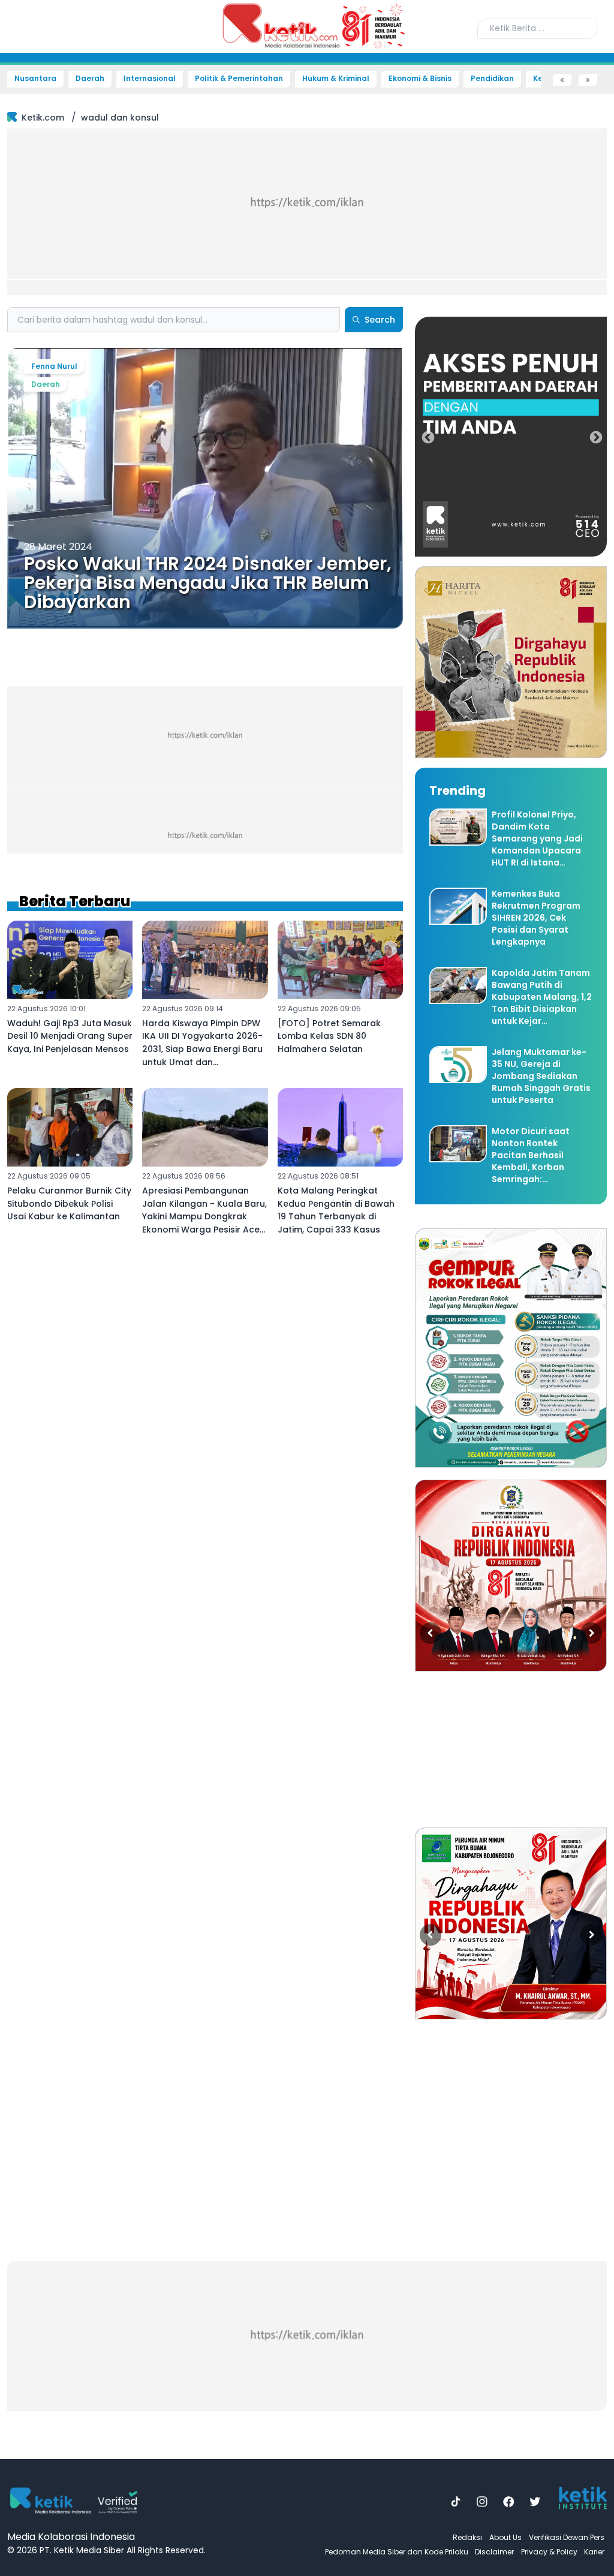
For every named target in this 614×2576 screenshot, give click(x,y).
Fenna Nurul (54, 366)
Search (380, 320)
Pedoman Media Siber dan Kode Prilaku (397, 2552)
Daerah (90, 79)
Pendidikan (492, 79)
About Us (505, 2537)
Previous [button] (427, 437)
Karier (594, 2552)
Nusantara (35, 79)
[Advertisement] (307, 211)
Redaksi (467, 2537)
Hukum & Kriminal (336, 79)
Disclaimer (494, 2552)
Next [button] (595, 437)
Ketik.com (43, 118)
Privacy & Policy (549, 2552)
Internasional (150, 79)
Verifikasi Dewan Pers (567, 2537)
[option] (511, 437)
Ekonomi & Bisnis (420, 79)
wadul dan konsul (120, 118)
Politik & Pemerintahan (239, 79)
